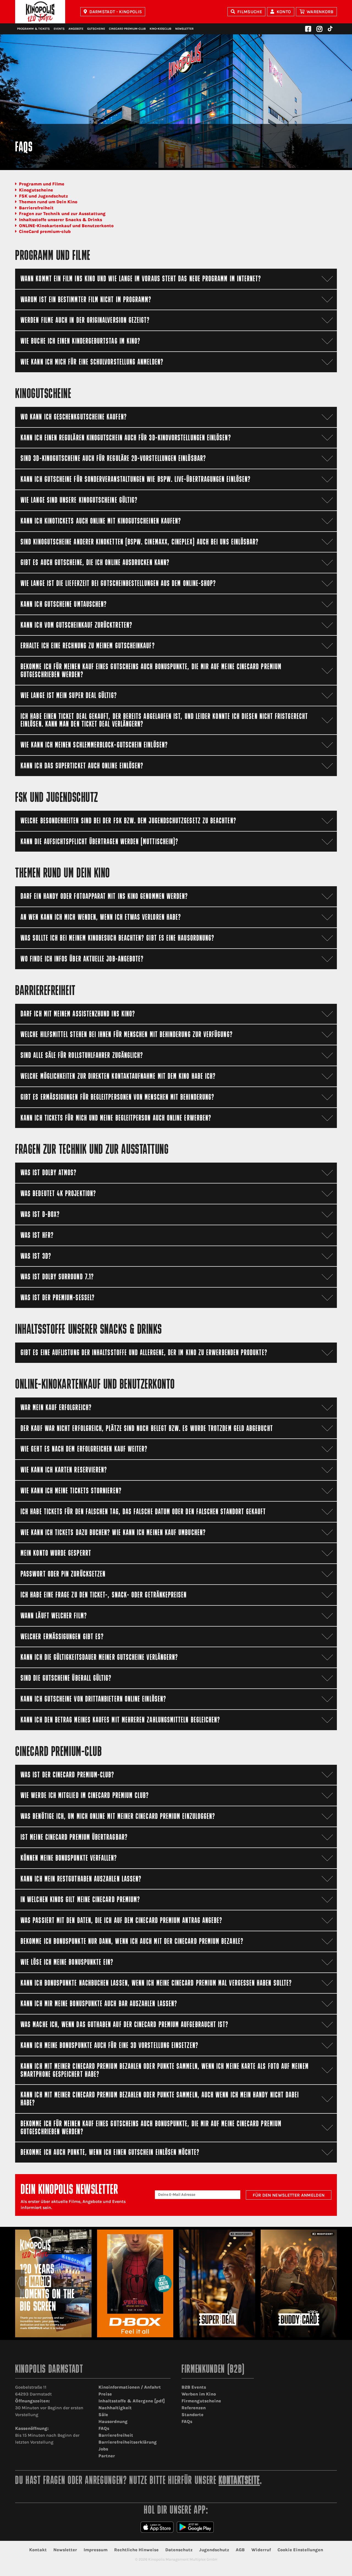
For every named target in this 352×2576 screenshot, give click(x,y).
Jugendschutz (214, 2550)
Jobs (103, 2449)
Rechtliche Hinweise (136, 2550)
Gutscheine (96, 29)
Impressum (96, 2550)
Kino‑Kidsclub (160, 29)
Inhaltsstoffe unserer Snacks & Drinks (61, 220)
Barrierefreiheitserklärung (128, 2442)
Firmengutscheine (201, 2401)
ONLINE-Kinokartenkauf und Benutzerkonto (66, 226)
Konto (284, 12)
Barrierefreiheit (36, 208)
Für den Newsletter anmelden (289, 2195)
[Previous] (19, 2283)
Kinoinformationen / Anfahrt (130, 2387)
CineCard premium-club (45, 231)
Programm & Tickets (33, 29)
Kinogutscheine (36, 190)
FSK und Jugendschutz (43, 196)
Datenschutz (179, 2550)
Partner (107, 2456)
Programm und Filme (42, 184)
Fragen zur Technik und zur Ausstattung (62, 214)
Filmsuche (250, 12)
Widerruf (261, 2550)
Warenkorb (320, 12)
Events (59, 29)
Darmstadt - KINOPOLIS (116, 12)
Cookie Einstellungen (300, 2550)
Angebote (76, 29)
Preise (105, 2394)
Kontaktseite (239, 2481)
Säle (103, 2415)
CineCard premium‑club (127, 29)
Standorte (193, 2415)
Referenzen (194, 2408)
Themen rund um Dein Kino (48, 202)
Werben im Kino (199, 2394)
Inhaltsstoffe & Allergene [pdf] (132, 2401)
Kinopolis (40, 12)
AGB (240, 2550)
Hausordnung (113, 2421)
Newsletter (184, 29)
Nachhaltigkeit (115, 2408)
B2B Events (194, 2387)
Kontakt (38, 2550)
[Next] (333, 2283)
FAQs (104, 2428)
